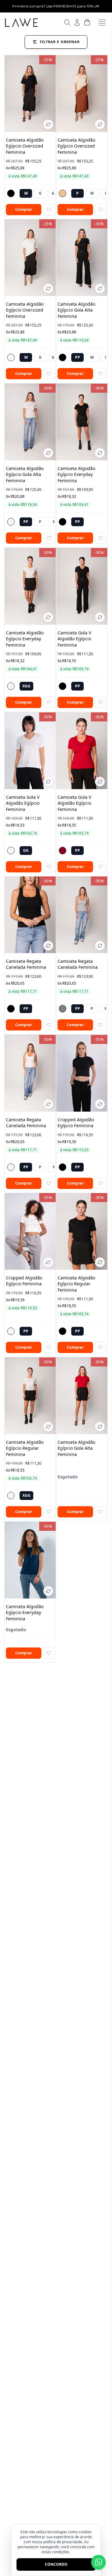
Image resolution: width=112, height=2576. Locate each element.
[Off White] (11, 357)
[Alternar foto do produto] (48, 124)
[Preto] (11, 193)
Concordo (56, 2564)
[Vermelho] (63, 850)
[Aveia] (63, 193)
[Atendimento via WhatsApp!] (98, 2562)
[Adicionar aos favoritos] (49, 209)
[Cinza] (63, 1009)
